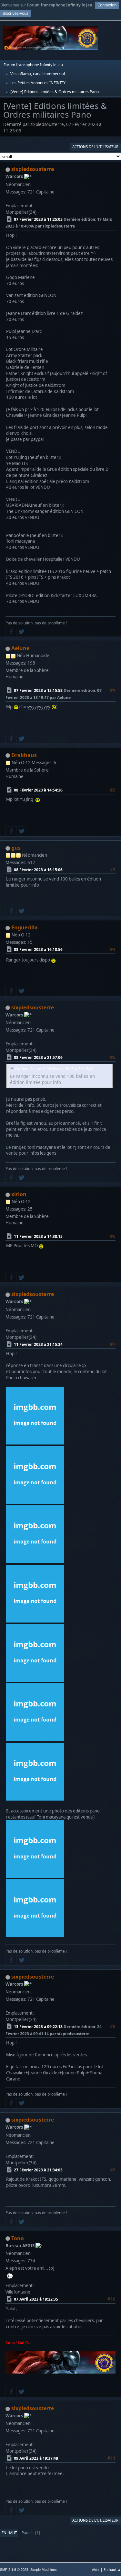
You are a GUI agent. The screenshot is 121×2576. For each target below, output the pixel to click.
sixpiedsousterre (33, 169)
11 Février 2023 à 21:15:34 (38, 1344)
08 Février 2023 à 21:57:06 (38, 1057)
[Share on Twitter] (22, 632)
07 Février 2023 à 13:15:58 (38, 690)
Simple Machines (44, 2570)
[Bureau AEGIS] (10, 2276)
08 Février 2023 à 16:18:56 (38, 949)
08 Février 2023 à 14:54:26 (38, 790)
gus (16, 848)
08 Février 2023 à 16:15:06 (38, 870)
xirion (19, 1194)
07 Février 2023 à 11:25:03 (38, 219)
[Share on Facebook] (11, 632)
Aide (96, 2569)
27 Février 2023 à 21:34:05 (38, 2170)
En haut (9, 2533)
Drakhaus (24, 755)
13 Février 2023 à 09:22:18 (38, 2027)
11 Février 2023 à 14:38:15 (38, 1236)
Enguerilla (25, 927)
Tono (18, 2238)
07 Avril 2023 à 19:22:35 (36, 2299)
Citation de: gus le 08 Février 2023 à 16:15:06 (54, 1069)
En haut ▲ (112, 2569)
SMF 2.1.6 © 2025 (14, 2570)
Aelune (20, 648)
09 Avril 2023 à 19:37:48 (36, 2458)
